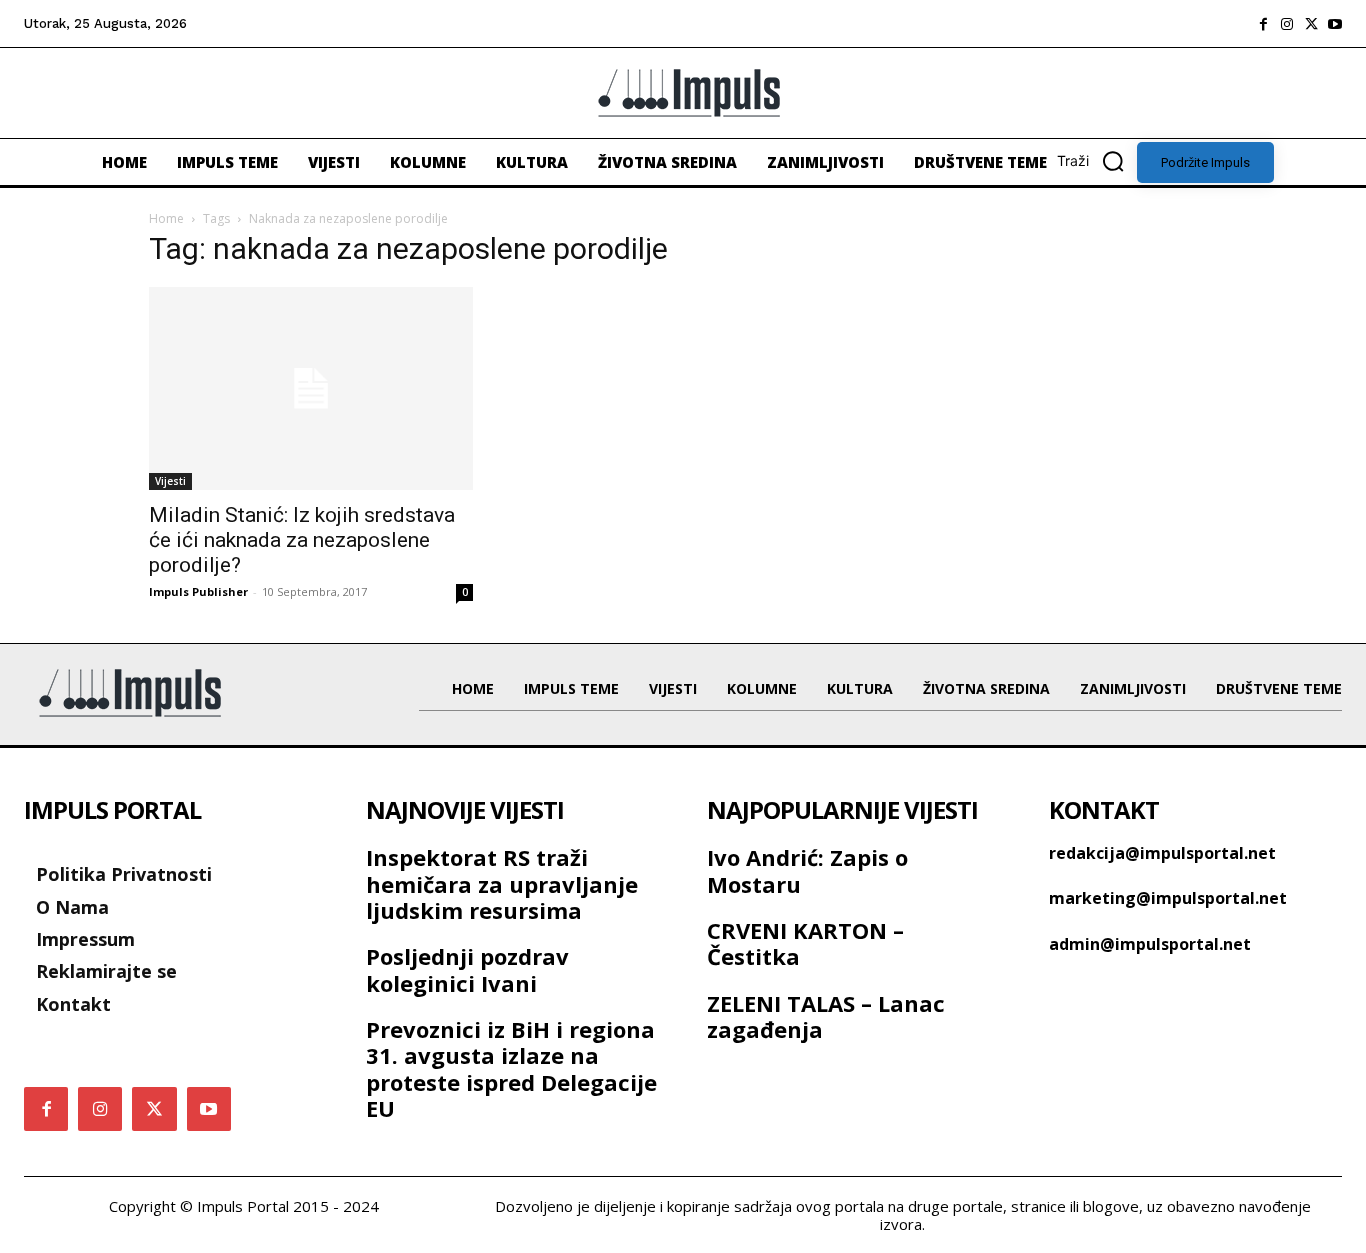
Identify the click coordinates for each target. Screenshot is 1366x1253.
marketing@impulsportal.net (1168, 898)
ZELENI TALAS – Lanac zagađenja (826, 1016)
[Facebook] (1263, 24)
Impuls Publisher (198, 591)
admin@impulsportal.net (1150, 944)
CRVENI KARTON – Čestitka (805, 943)
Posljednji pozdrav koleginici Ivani (467, 969)
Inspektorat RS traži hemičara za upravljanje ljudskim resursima (502, 883)
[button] (1097, 161)
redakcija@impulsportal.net (1162, 853)
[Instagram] (1287, 24)
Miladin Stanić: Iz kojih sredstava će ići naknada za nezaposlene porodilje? (302, 540)
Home (166, 218)
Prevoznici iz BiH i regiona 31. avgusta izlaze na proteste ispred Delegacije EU (511, 1068)
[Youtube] (1335, 24)
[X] (1311, 24)
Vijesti (170, 481)
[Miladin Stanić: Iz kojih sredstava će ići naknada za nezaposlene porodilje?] (311, 388)
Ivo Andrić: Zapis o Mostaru (807, 870)
